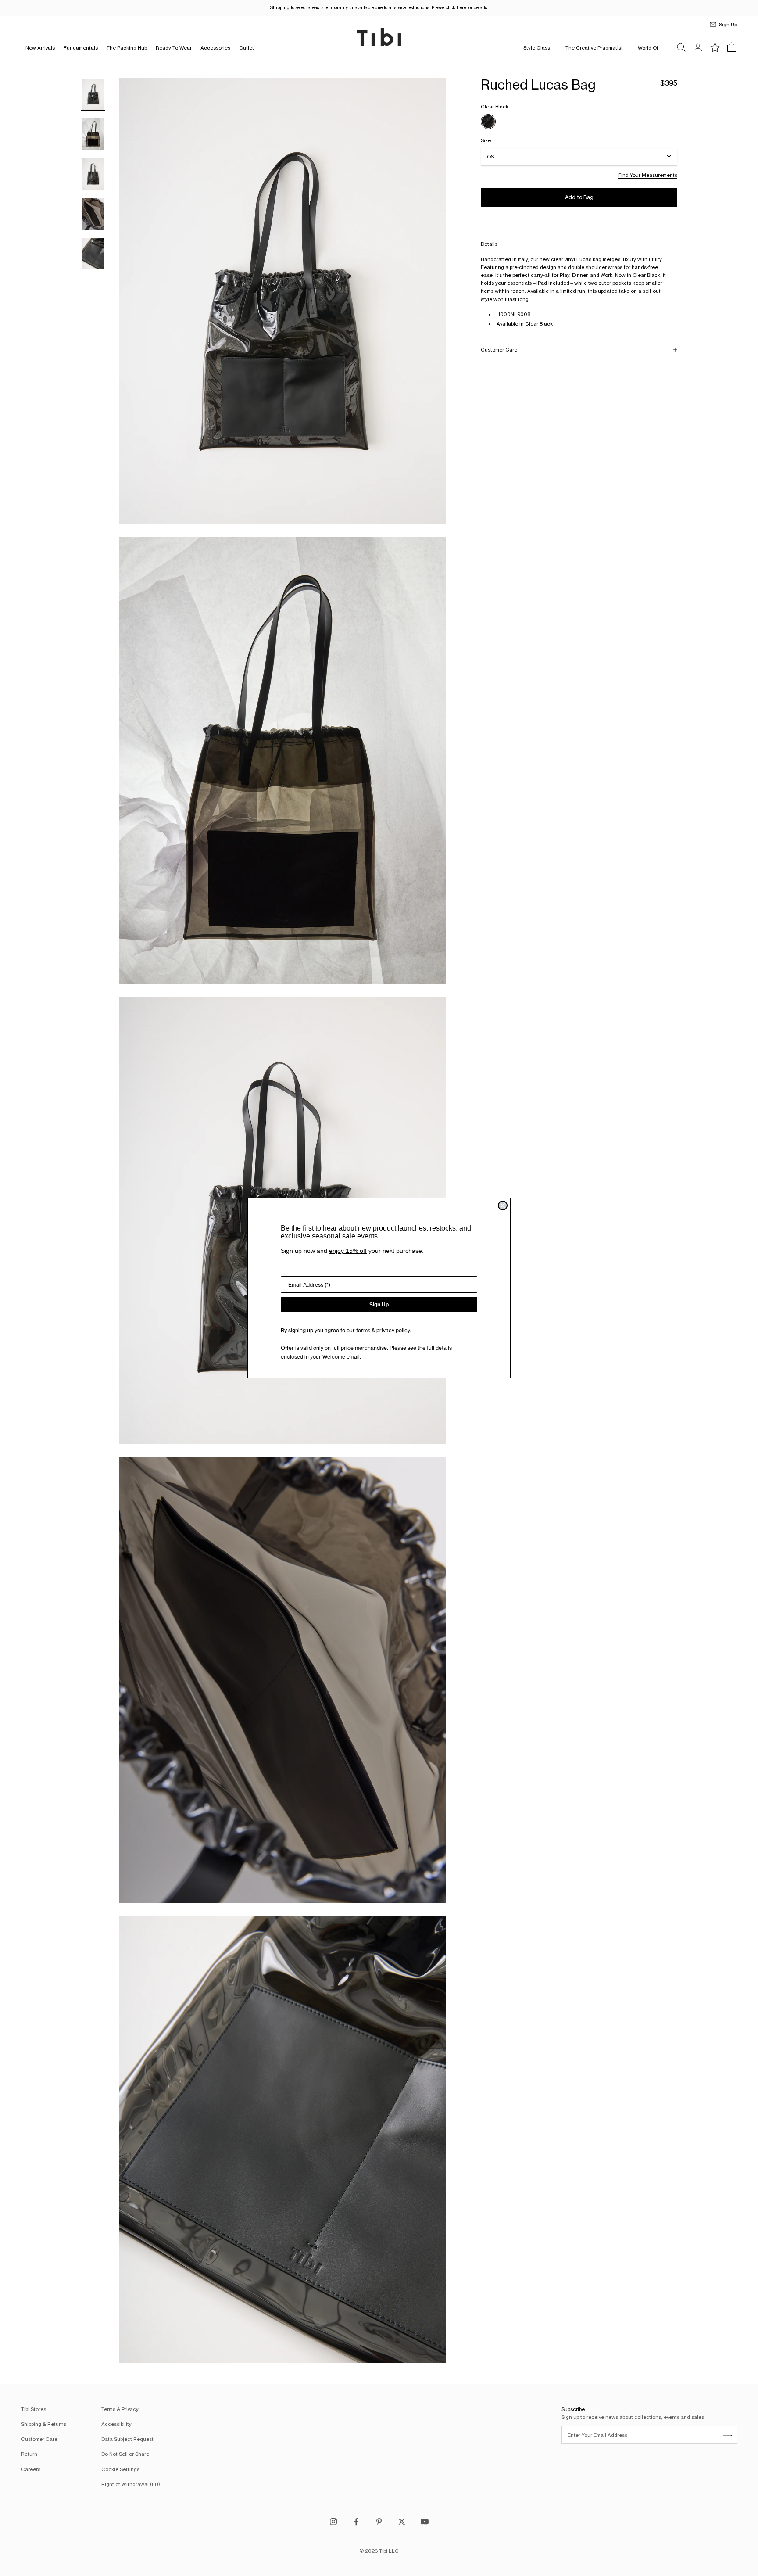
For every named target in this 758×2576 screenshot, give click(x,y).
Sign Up (379, 1305)
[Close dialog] (503, 1205)
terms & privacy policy (383, 1330)
